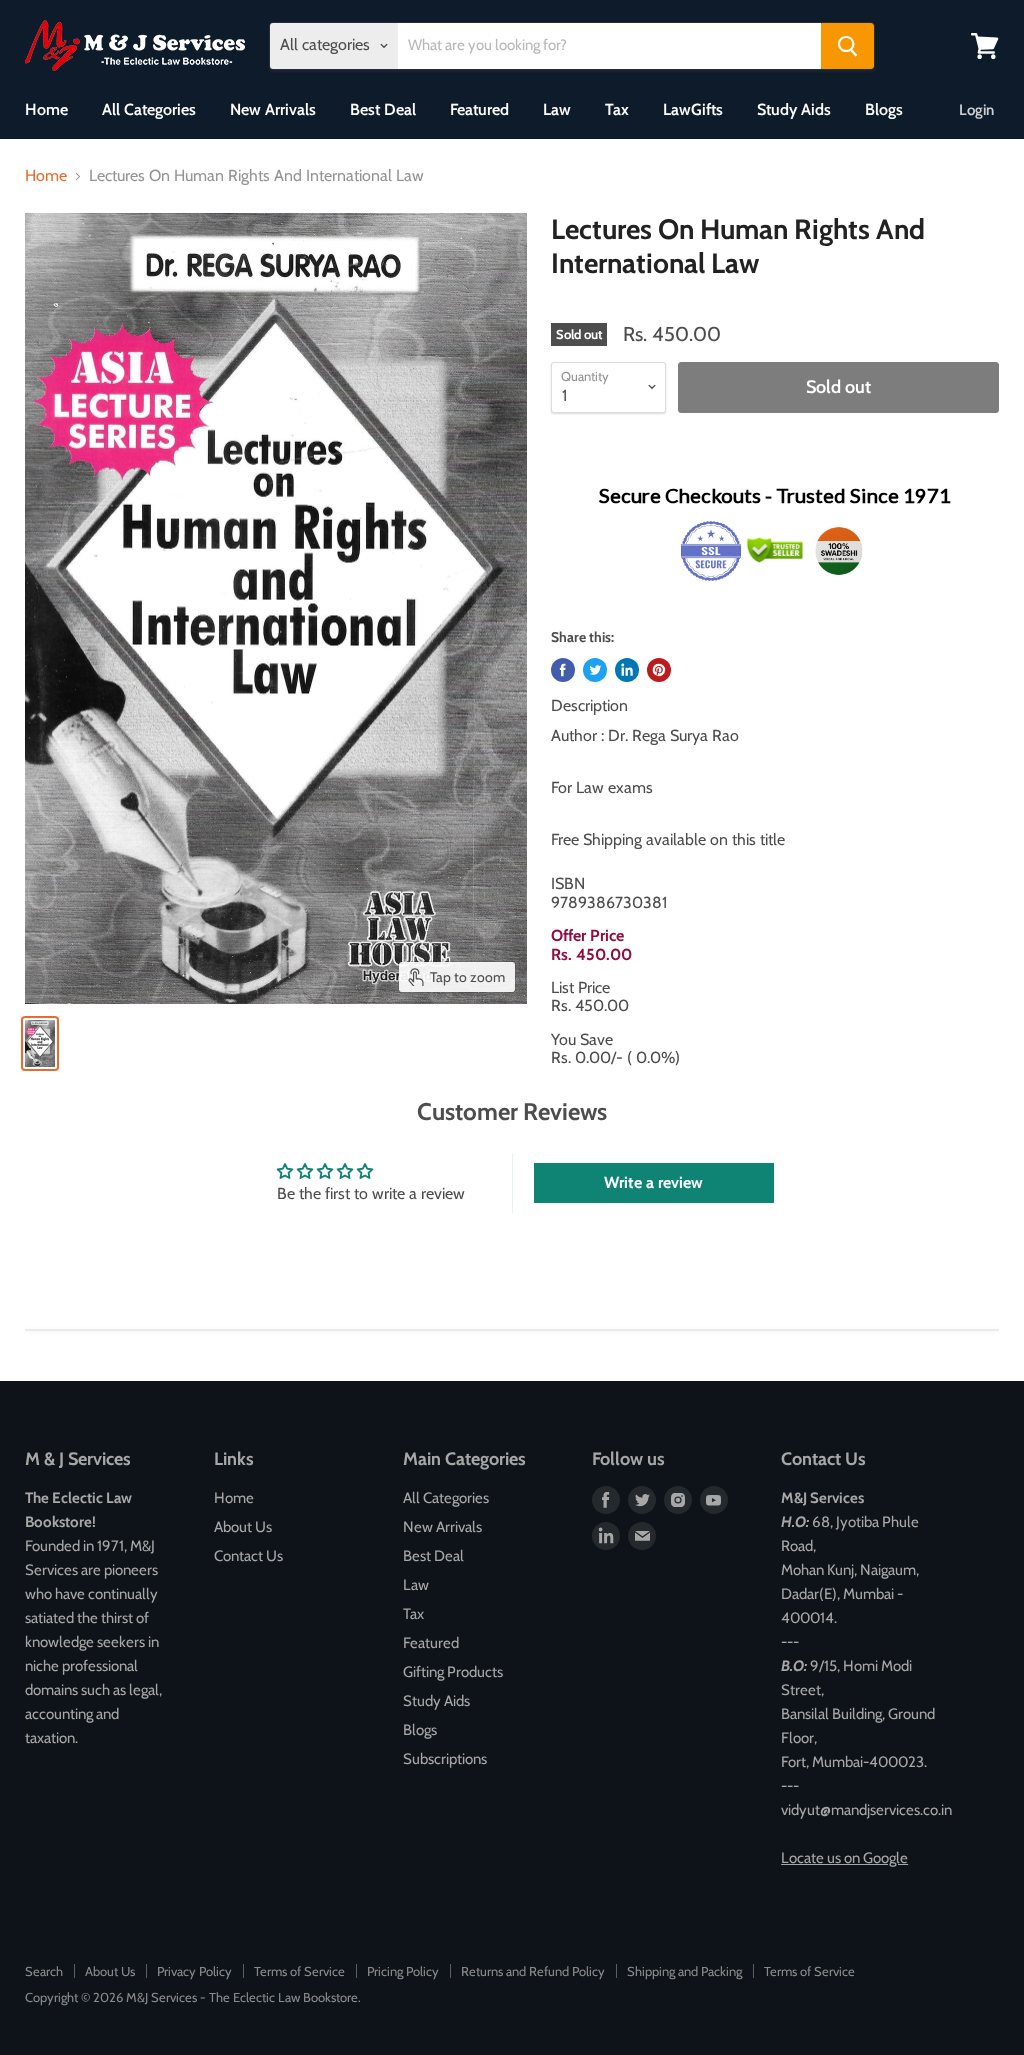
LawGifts (693, 109)
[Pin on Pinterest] (659, 670)
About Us (243, 1527)
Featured (479, 109)
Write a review (653, 1182)
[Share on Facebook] (563, 670)
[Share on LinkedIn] (627, 670)
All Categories (149, 109)
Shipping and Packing (684, 1971)
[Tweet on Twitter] (595, 670)
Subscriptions (445, 1759)
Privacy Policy (194, 1971)
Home (46, 109)
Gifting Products (453, 1672)
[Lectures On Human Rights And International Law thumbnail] (40, 1043)
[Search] (847, 46)
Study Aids (794, 109)
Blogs (884, 109)
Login (976, 110)
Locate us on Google (844, 1858)
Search (44, 1971)
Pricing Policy (403, 1971)
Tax (617, 109)
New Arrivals (273, 109)
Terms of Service (299, 1971)
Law (557, 109)
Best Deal (383, 109)
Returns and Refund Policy (533, 1971)
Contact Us (248, 1556)
